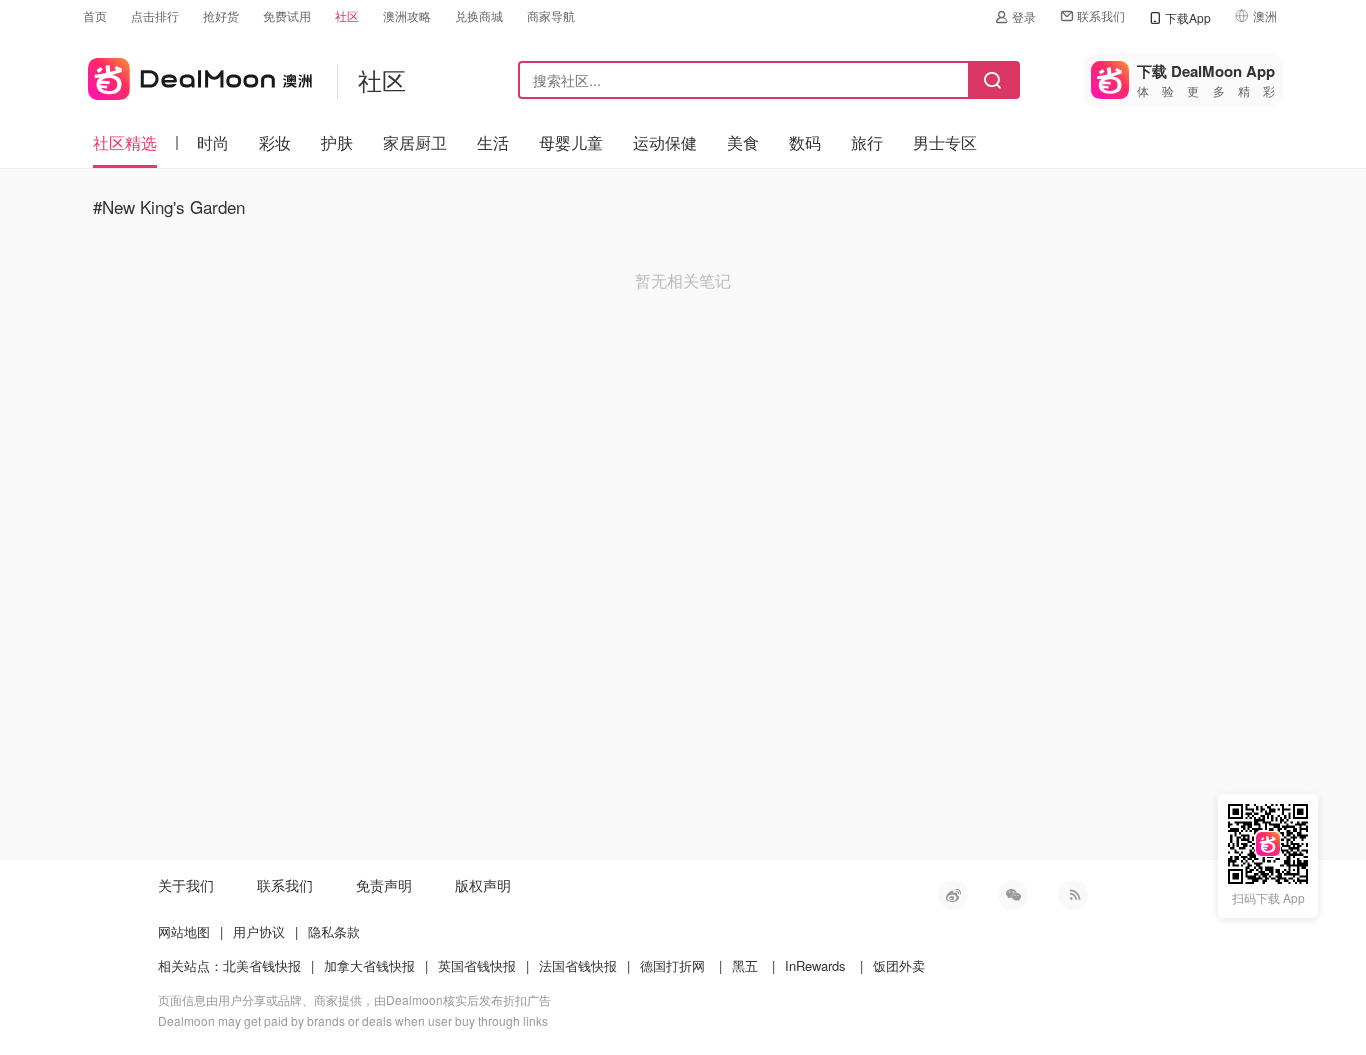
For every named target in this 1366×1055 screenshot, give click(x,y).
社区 (347, 15)
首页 (95, 15)
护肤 (337, 142)
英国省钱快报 (477, 965)
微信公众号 (1013, 895)
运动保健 (665, 142)
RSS (1073, 895)
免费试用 (287, 15)
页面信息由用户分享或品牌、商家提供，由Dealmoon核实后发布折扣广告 (354, 999)
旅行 (867, 142)
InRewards (815, 965)
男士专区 (945, 142)
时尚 (213, 142)
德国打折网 (672, 965)
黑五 (745, 965)
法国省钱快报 (578, 965)
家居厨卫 (415, 142)
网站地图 (184, 931)
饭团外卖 (899, 965)
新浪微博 (953, 895)
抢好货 (221, 15)
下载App (1188, 17)
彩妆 (275, 142)
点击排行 (155, 15)
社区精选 (125, 142)
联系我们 (1101, 15)
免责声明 (384, 885)
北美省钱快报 (262, 965)
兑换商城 (479, 15)
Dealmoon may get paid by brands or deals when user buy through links (353, 1020)
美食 (743, 142)
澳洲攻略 (407, 15)
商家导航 (551, 15)
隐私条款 (334, 931)
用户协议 (259, 931)
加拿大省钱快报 (369, 965)
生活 (493, 142)
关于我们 (186, 885)
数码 (805, 142)
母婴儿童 (571, 142)
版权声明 (483, 885)
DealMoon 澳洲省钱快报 (197, 75)
